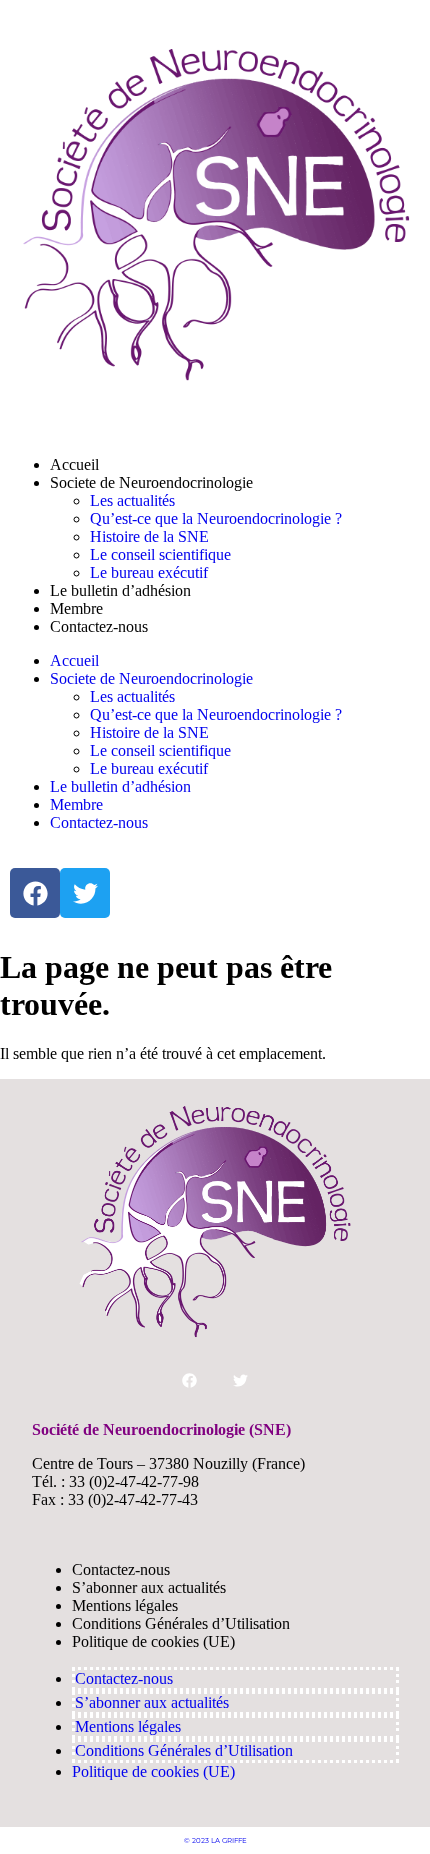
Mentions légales (125, 1605)
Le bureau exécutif (149, 572)
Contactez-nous (99, 626)
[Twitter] (85, 893)
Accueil (74, 464)
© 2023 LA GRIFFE (215, 1840)
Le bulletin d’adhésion (120, 590)
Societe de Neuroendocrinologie (151, 482)
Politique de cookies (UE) (153, 1641)
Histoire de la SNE (149, 536)
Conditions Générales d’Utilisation (181, 1623)
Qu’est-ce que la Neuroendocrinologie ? (216, 518)
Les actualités (132, 500)
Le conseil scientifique (160, 554)
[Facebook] (35, 893)
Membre (76, 608)
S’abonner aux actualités (149, 1587)
